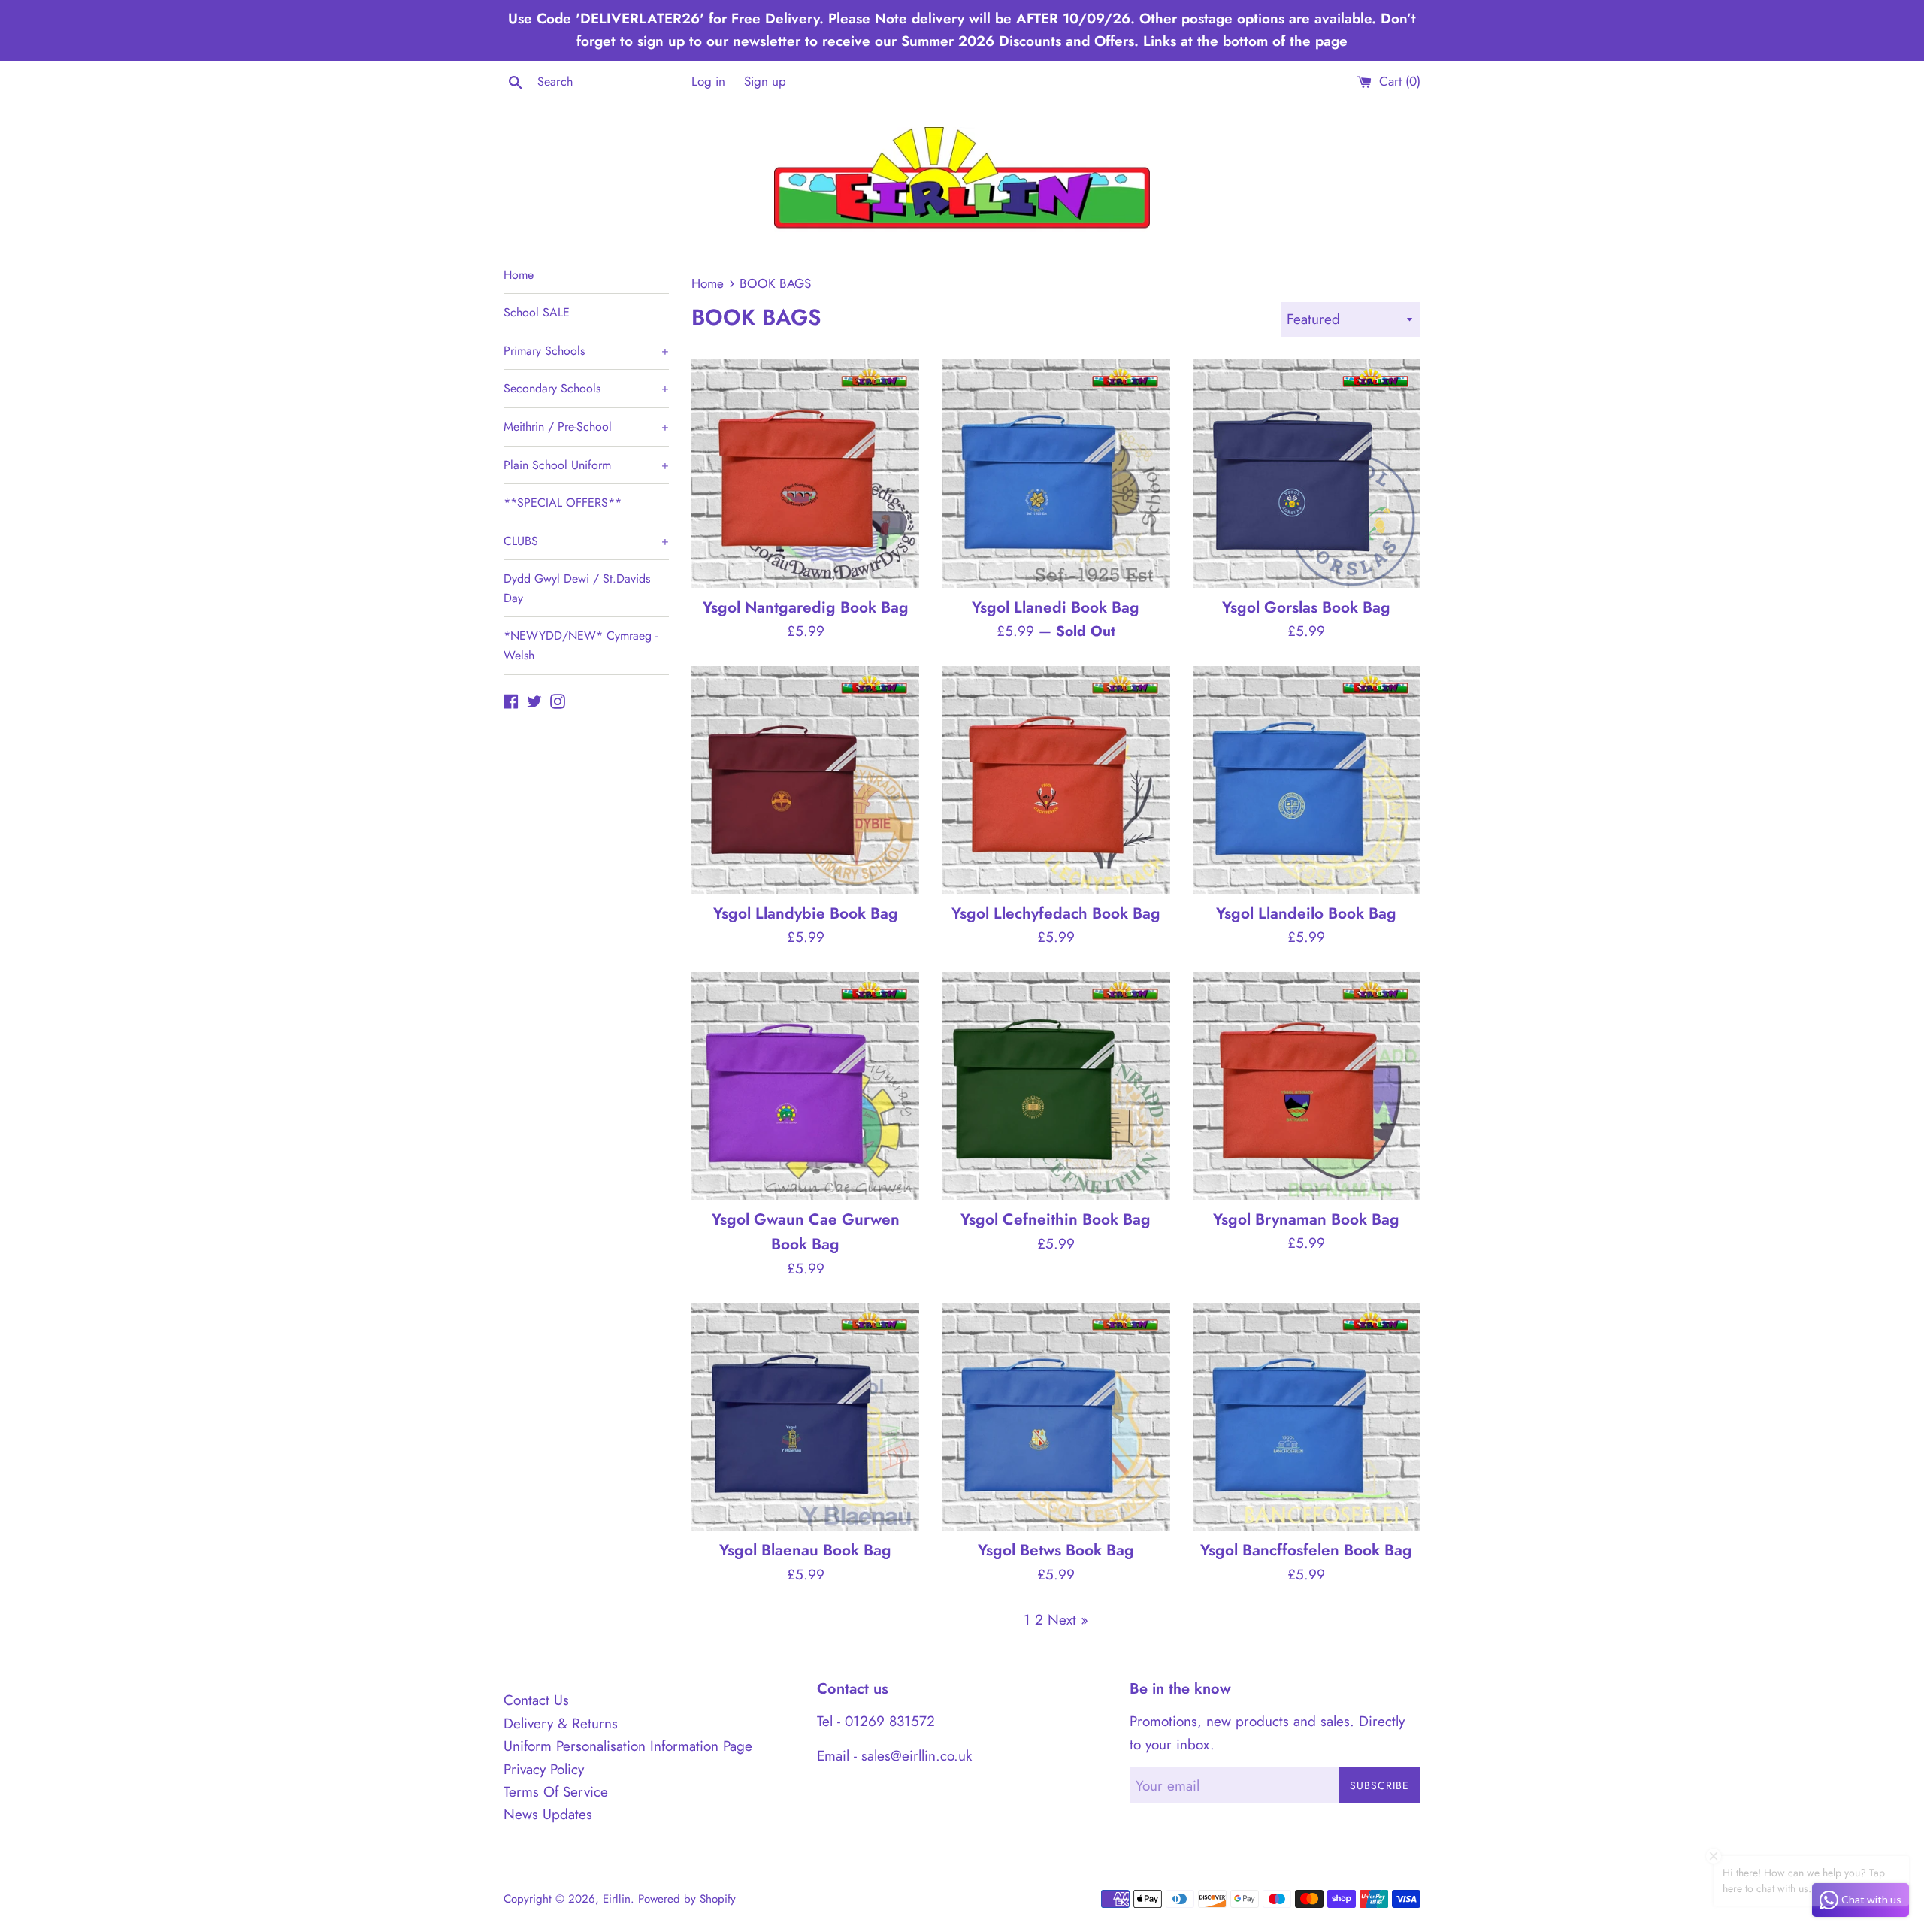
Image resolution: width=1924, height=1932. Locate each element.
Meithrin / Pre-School (586, 427)
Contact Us (536, 1700)
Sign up (765, 81)
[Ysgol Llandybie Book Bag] (805, 780)
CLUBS (586, 541)
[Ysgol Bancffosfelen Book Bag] (1307, 1417)
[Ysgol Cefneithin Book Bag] (1056, 1086)
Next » (1068, 1620)
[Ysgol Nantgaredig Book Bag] (805, 473)
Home (519, 275)
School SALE (537, 312)
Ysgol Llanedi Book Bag (1056, 607)
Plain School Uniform (586, 465)
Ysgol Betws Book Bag (1056, 1550)
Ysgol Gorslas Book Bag (1306, 607)
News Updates (548, 1814)
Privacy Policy (544, 1769)
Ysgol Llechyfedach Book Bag (1056, 913)
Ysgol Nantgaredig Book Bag (806, 607)
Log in (708, 81)
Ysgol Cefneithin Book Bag (1056, 1219)
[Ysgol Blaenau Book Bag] (805, 1417)
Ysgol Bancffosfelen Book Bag (1306, 1550)
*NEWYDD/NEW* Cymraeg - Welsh (581, 645)
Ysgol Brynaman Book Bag (1306, 1219)
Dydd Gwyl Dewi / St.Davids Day (577, 588)
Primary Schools (586, 351)
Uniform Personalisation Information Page (628, 1746)
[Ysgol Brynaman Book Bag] (1307, 1086)
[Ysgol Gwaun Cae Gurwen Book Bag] (805, 1086)
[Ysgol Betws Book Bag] (1056, 1417)
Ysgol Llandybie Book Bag (806, 913)
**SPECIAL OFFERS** (563, 503)
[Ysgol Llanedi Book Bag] (1056, 473)
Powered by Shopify (687, 1899)
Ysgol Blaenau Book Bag (805, 1550)
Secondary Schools (586, 388)
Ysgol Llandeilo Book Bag (1306, 913)
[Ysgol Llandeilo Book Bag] (1307, 780)
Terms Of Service (556, 1792)
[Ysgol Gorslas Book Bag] (1307, 473)
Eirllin (617, 1899)
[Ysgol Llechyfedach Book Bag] (1056, 780)
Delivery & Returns (561, 1723)
